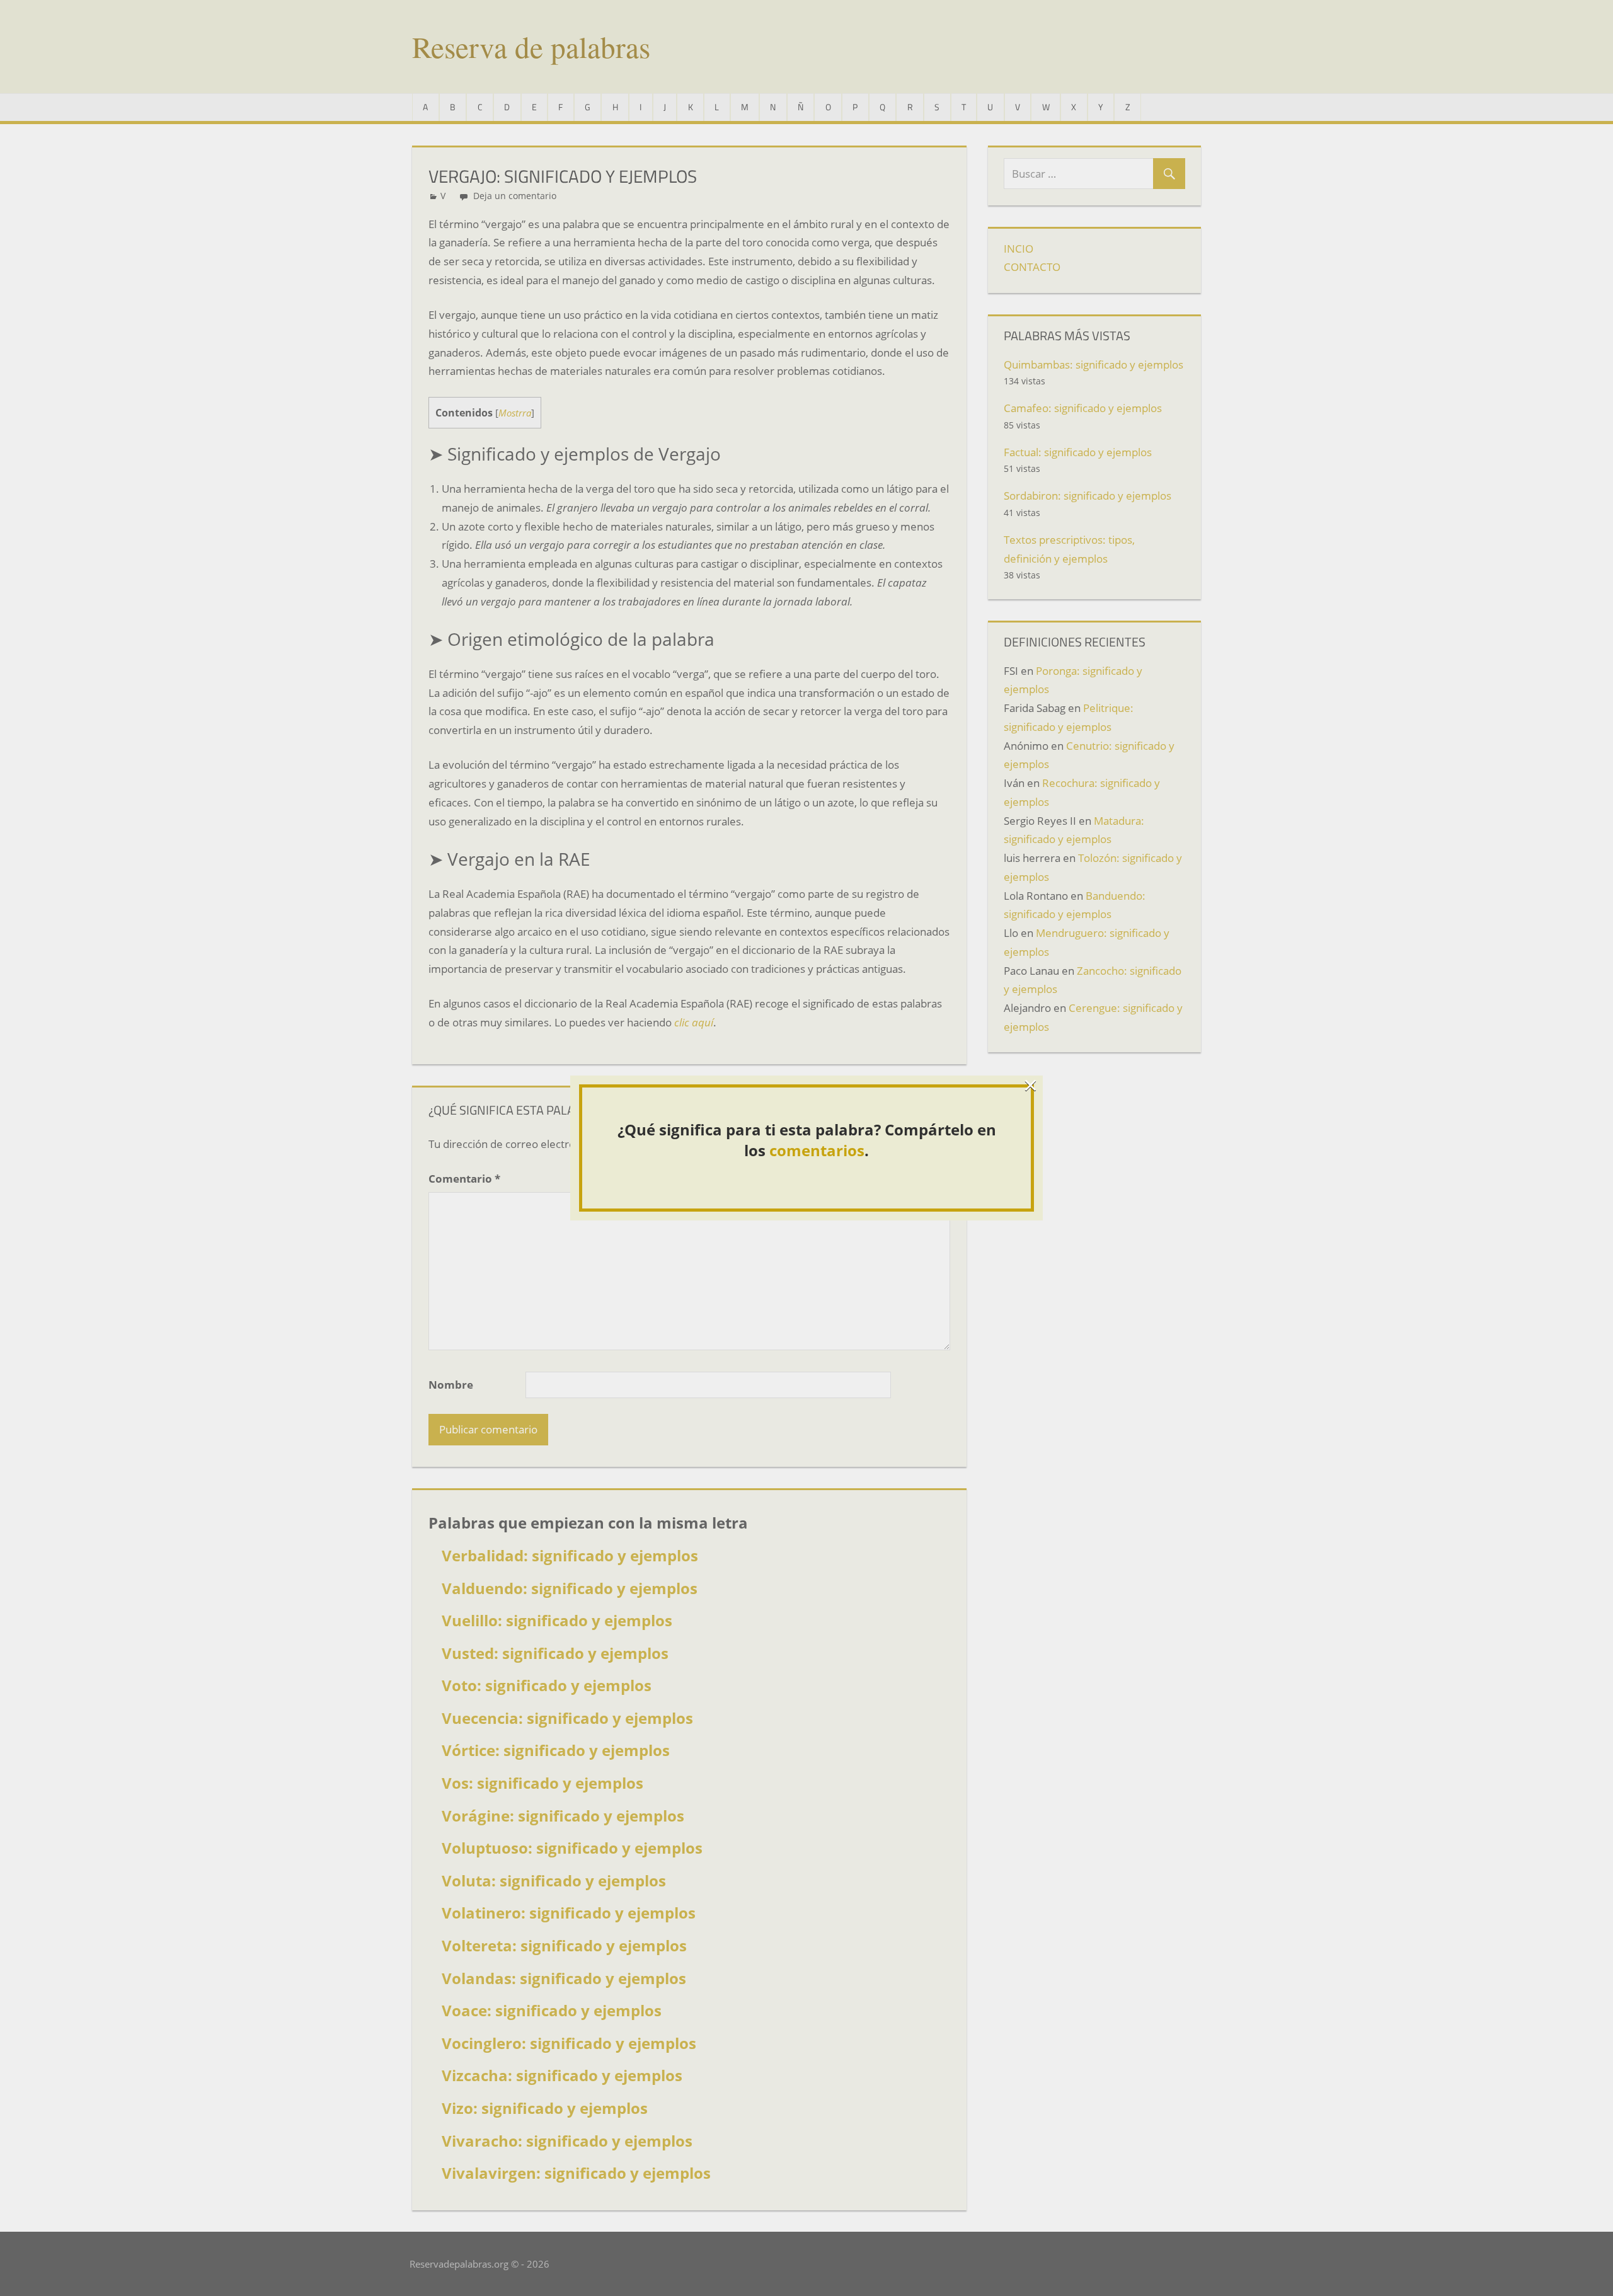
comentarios (817, 1150)
